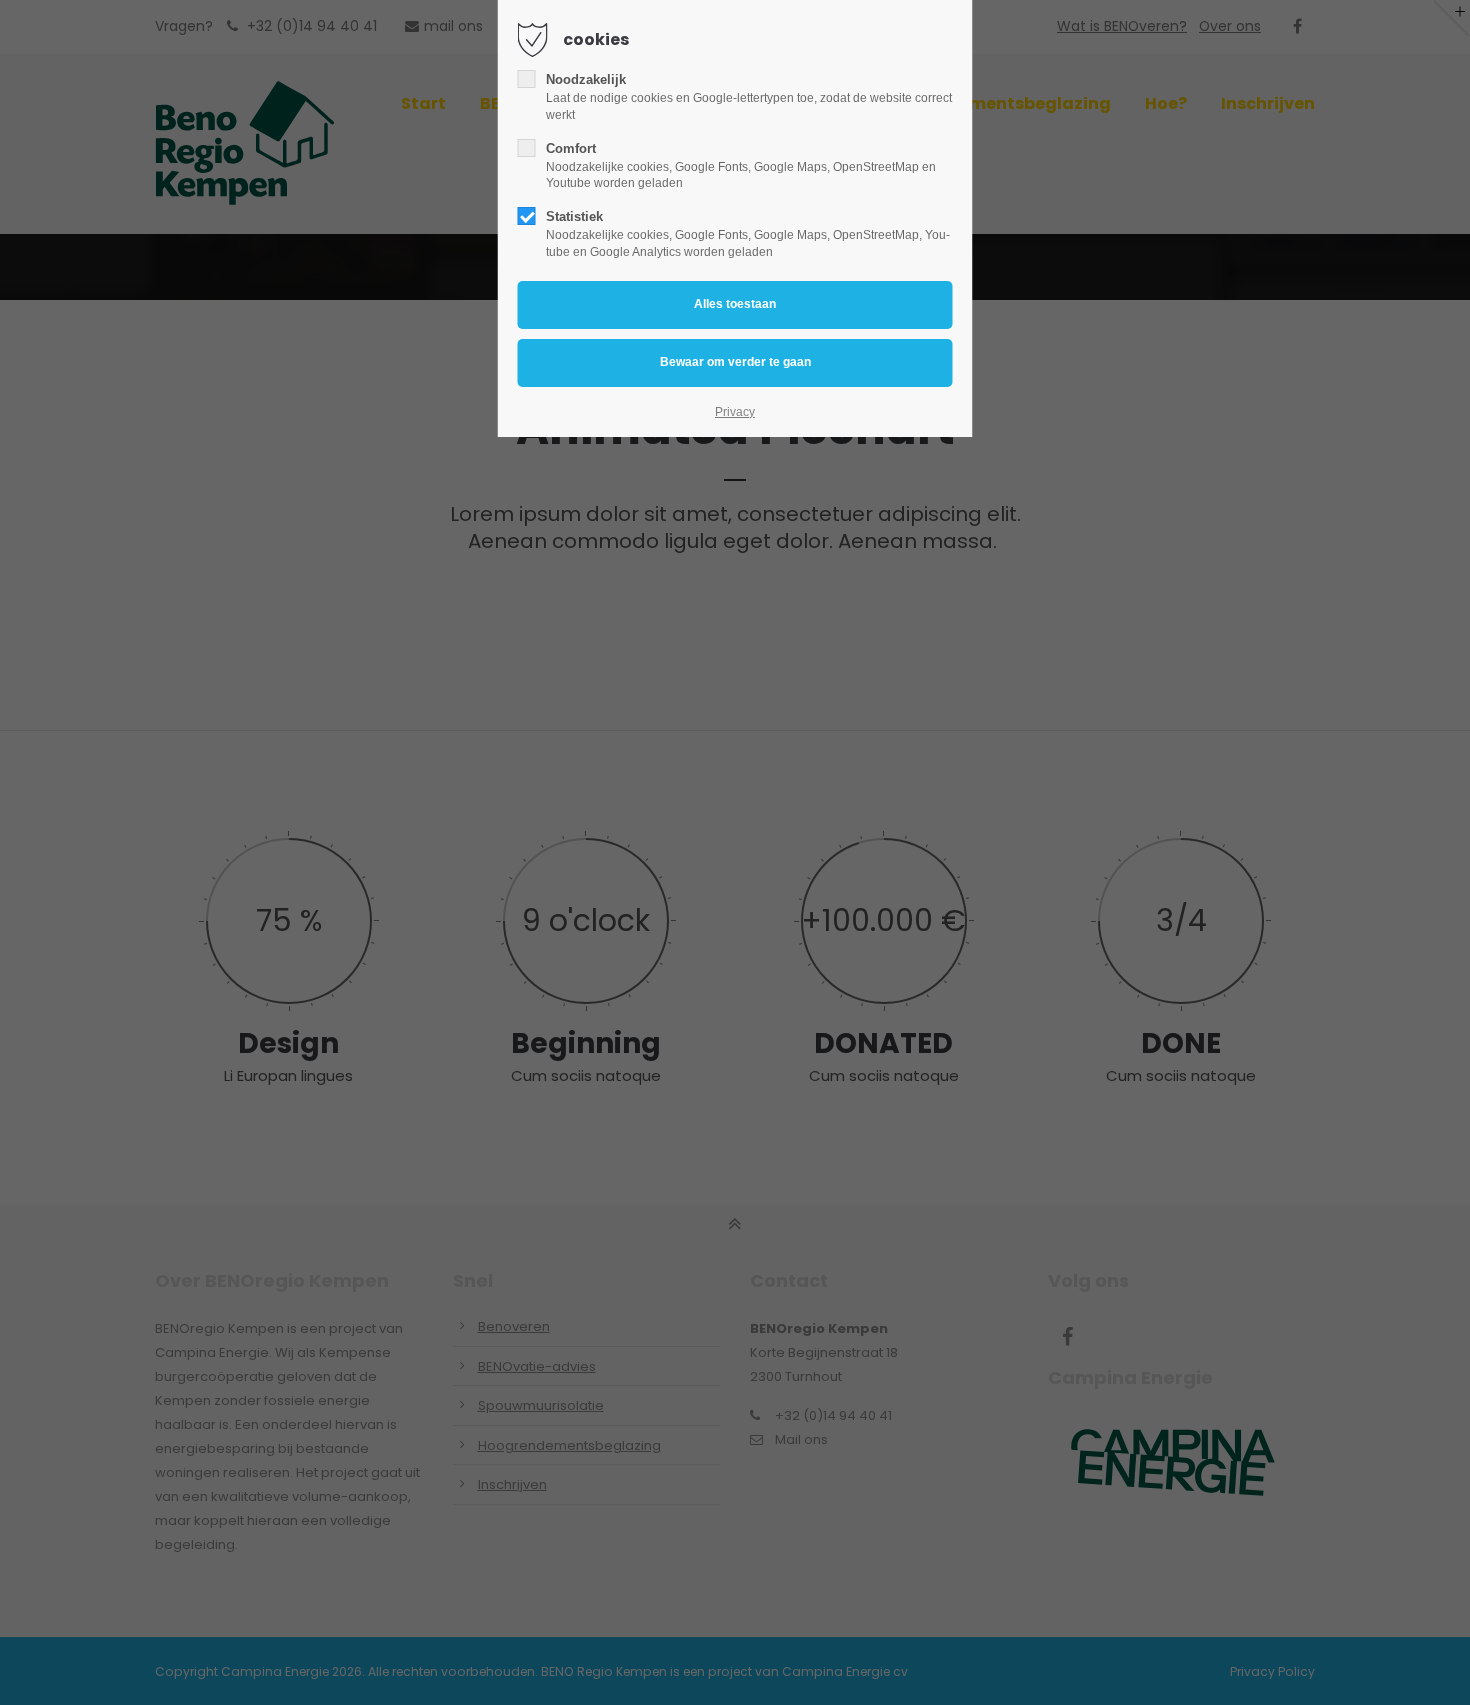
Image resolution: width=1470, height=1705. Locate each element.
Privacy (735, 412)
